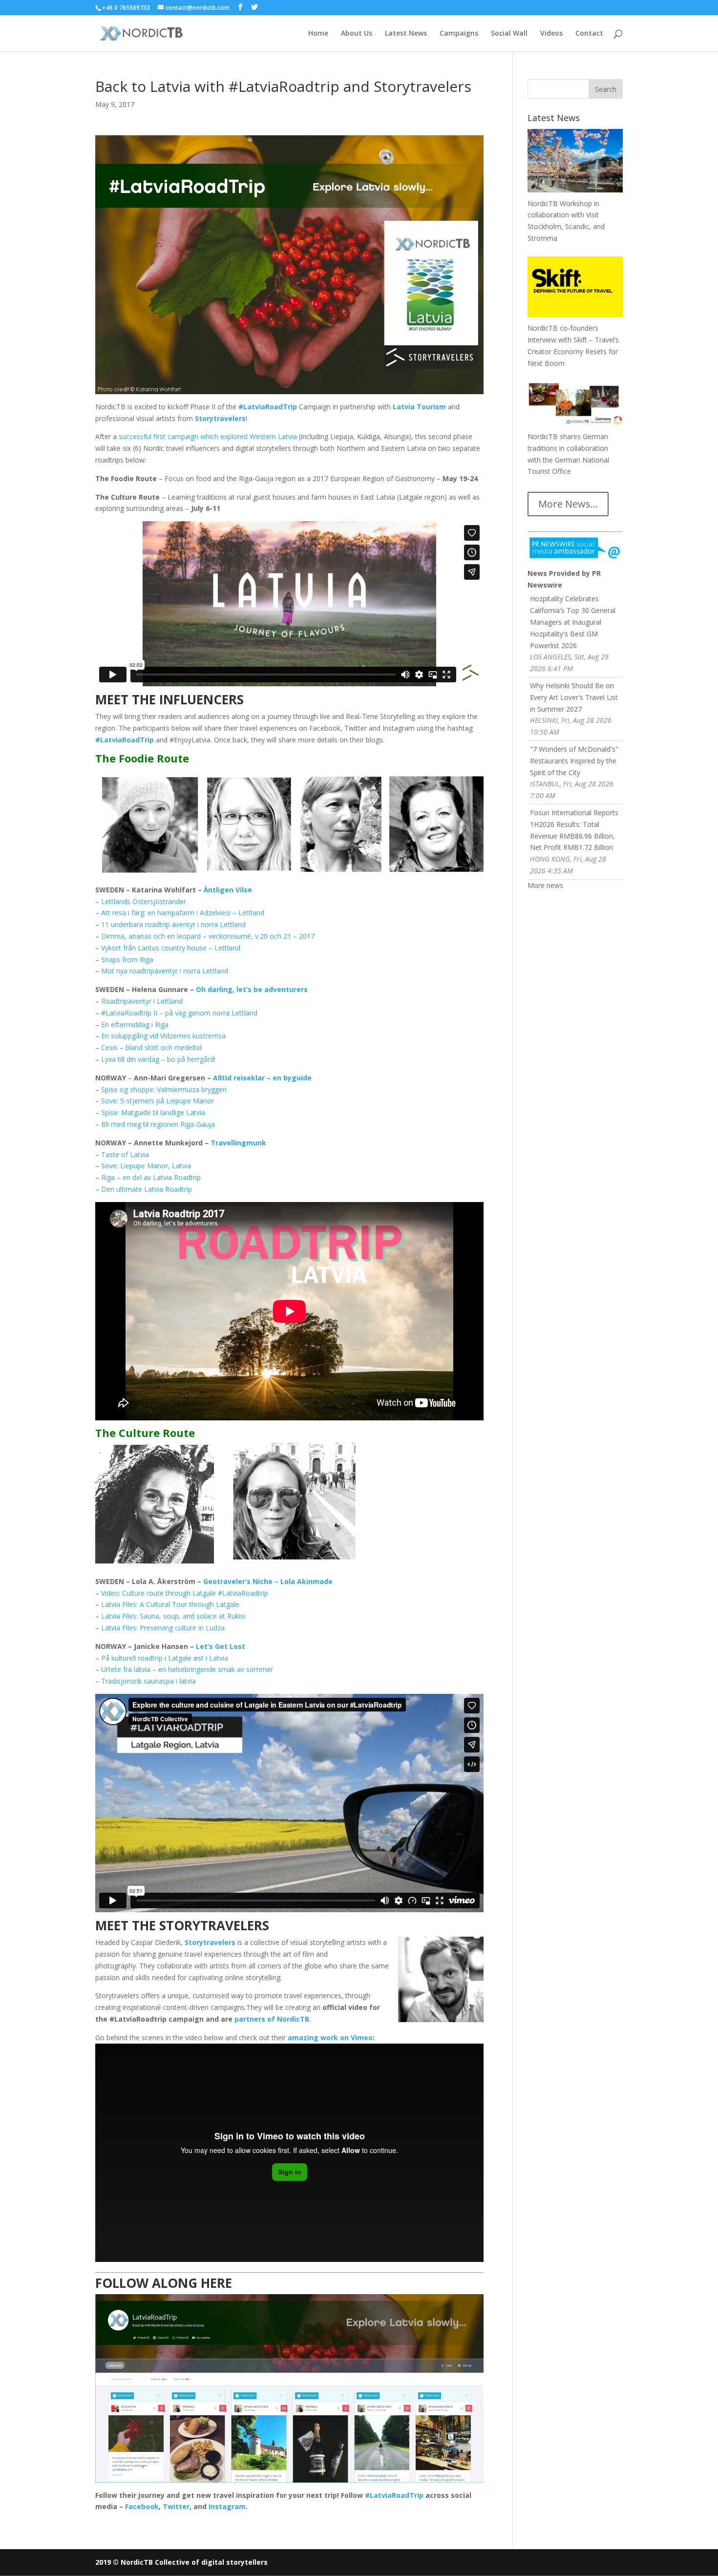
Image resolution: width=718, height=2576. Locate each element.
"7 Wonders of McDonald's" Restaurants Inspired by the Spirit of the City (574, 761)
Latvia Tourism (419, 407)
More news (545, 885)
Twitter (176, 2506)
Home (318, 34)
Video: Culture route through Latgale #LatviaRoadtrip (185, 1593)
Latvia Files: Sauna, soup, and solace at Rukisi (173, 1616)
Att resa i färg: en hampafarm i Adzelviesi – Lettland (183, 913)
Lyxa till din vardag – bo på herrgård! (158, 1059)
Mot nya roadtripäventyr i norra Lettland (165, 971)
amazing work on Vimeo (330, 2038)
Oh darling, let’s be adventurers (252, 989)
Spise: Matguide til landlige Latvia (153, 1112)
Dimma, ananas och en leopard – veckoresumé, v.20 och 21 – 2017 (208, 936)
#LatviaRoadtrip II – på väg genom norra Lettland (179, 1013)
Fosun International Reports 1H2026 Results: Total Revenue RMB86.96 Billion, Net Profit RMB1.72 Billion (574, 830)
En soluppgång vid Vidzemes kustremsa (163, 1036)
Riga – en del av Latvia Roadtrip (151, 1177)
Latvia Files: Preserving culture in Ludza (163, 1628)
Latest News (406, 34)
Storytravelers (220, 418)
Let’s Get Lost (221, 1646)
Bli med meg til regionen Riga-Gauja (158, 1124)
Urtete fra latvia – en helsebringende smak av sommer (187, 1669)
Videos (551, 34)
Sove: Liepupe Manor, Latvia (146, 1166)
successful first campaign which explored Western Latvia (207, 436)
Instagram (227, 2506)
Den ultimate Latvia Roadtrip (147, 1189)
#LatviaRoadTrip (125, 740)
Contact (589, 34)
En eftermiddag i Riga (135, 1024)
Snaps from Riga (127, 960)
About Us (357, 34)
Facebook (142, 2506)
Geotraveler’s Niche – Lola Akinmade (268, 1581)
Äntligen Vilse (228, 890)
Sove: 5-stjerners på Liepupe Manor (158, 1101)
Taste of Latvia (125, 1154)
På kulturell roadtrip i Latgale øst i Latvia (165, 1658)
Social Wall (509, 34)
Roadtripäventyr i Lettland (142, 1001)
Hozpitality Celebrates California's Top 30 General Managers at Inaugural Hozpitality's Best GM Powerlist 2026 (573, 622)
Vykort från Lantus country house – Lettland (171, 948)
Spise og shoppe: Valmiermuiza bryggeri (164, 1089)
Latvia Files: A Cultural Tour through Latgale (170, 1604)
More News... (568, 504)
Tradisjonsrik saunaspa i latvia (148, 1681)
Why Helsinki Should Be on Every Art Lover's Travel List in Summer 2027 (574, 697)
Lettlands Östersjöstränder (144, 901)
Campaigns (459, 34)
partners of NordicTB (272, 2019)
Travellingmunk (238, 1143)
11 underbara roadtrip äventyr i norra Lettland (173, 924)
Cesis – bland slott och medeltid (151, 1047)
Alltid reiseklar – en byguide (262, 1078)
